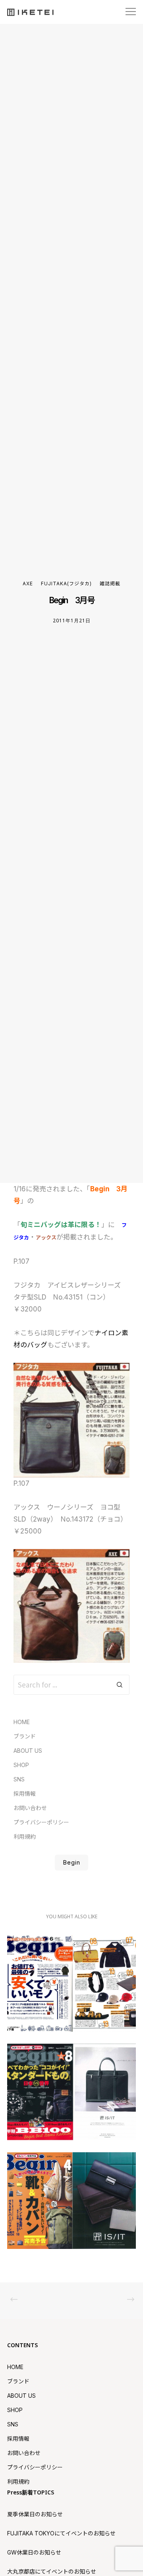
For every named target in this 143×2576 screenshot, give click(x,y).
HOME (22, 1722)
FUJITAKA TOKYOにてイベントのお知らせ (61, 2533)
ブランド (25, 1736)
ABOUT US (28, 1751)
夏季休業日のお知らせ (35, 2514)
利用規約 (25, 1837)
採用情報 (25, 1794)
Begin (71, 1862)
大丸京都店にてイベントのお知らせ (52, 2571)
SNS (19, 1779)
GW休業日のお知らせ (34, 2552)
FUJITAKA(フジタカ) (66, 584)
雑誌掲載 (110, 584)
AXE (28, 584)
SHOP (21, 1765)
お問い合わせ (30, 1808)
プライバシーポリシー (41, 1822)
